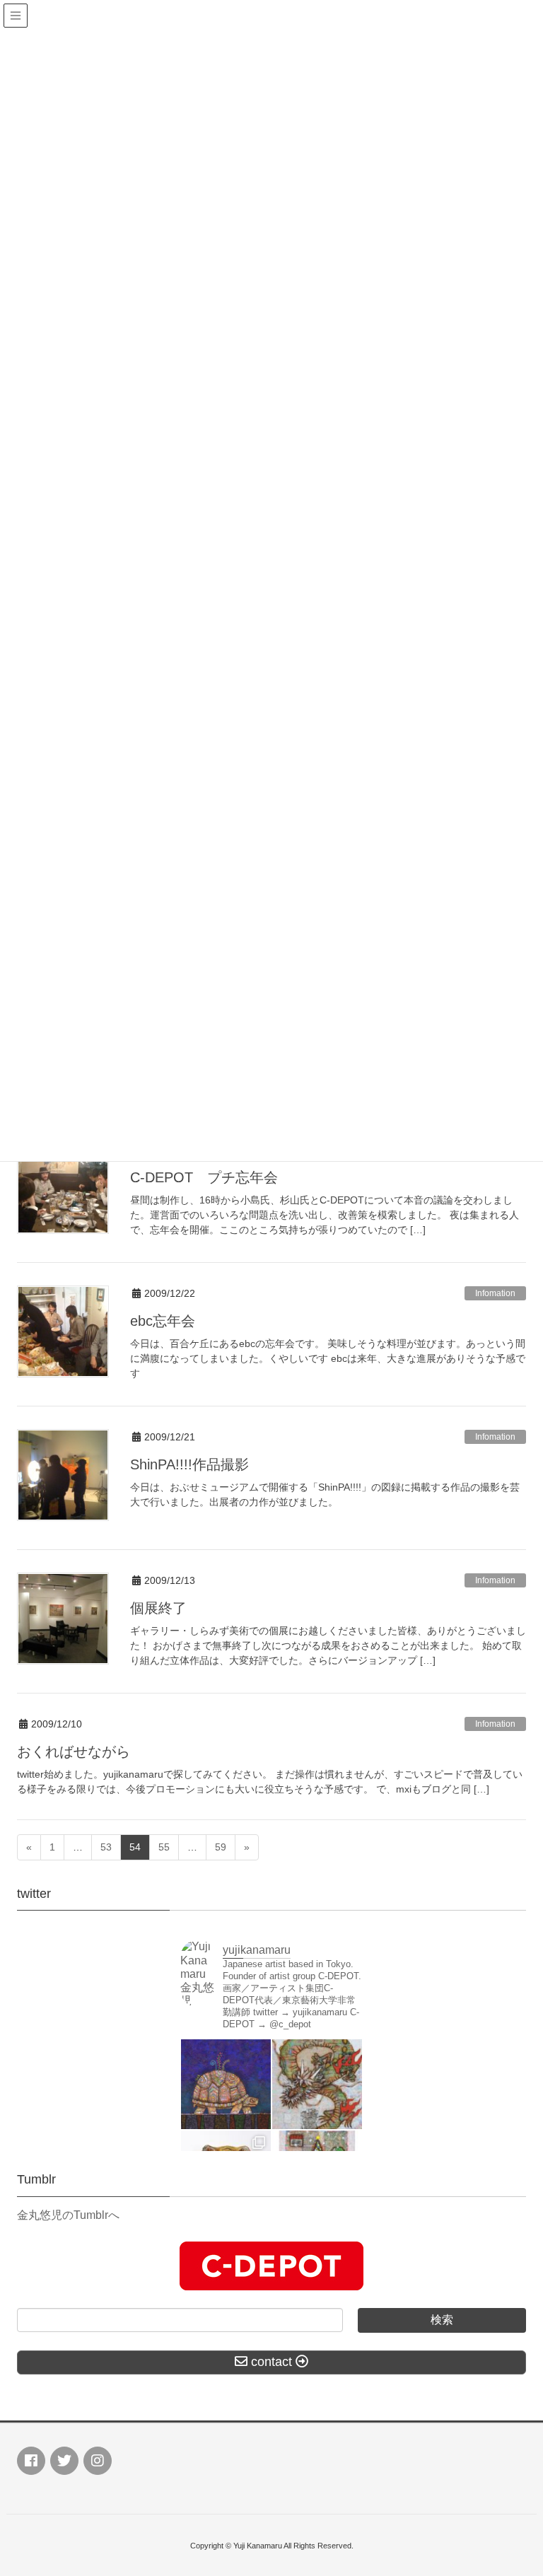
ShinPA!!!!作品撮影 (189, 1464)
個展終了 (158, 1608)
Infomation (495, 1293)
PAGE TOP (516, 2486)
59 (221, 1847)
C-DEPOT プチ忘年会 (204, 1177)
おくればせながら (74, 1752)
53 (106, 1847)
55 (164, 1847)
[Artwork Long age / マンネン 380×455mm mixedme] (226, 2084)
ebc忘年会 (163, 1321)
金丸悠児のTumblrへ (68, 2215)
